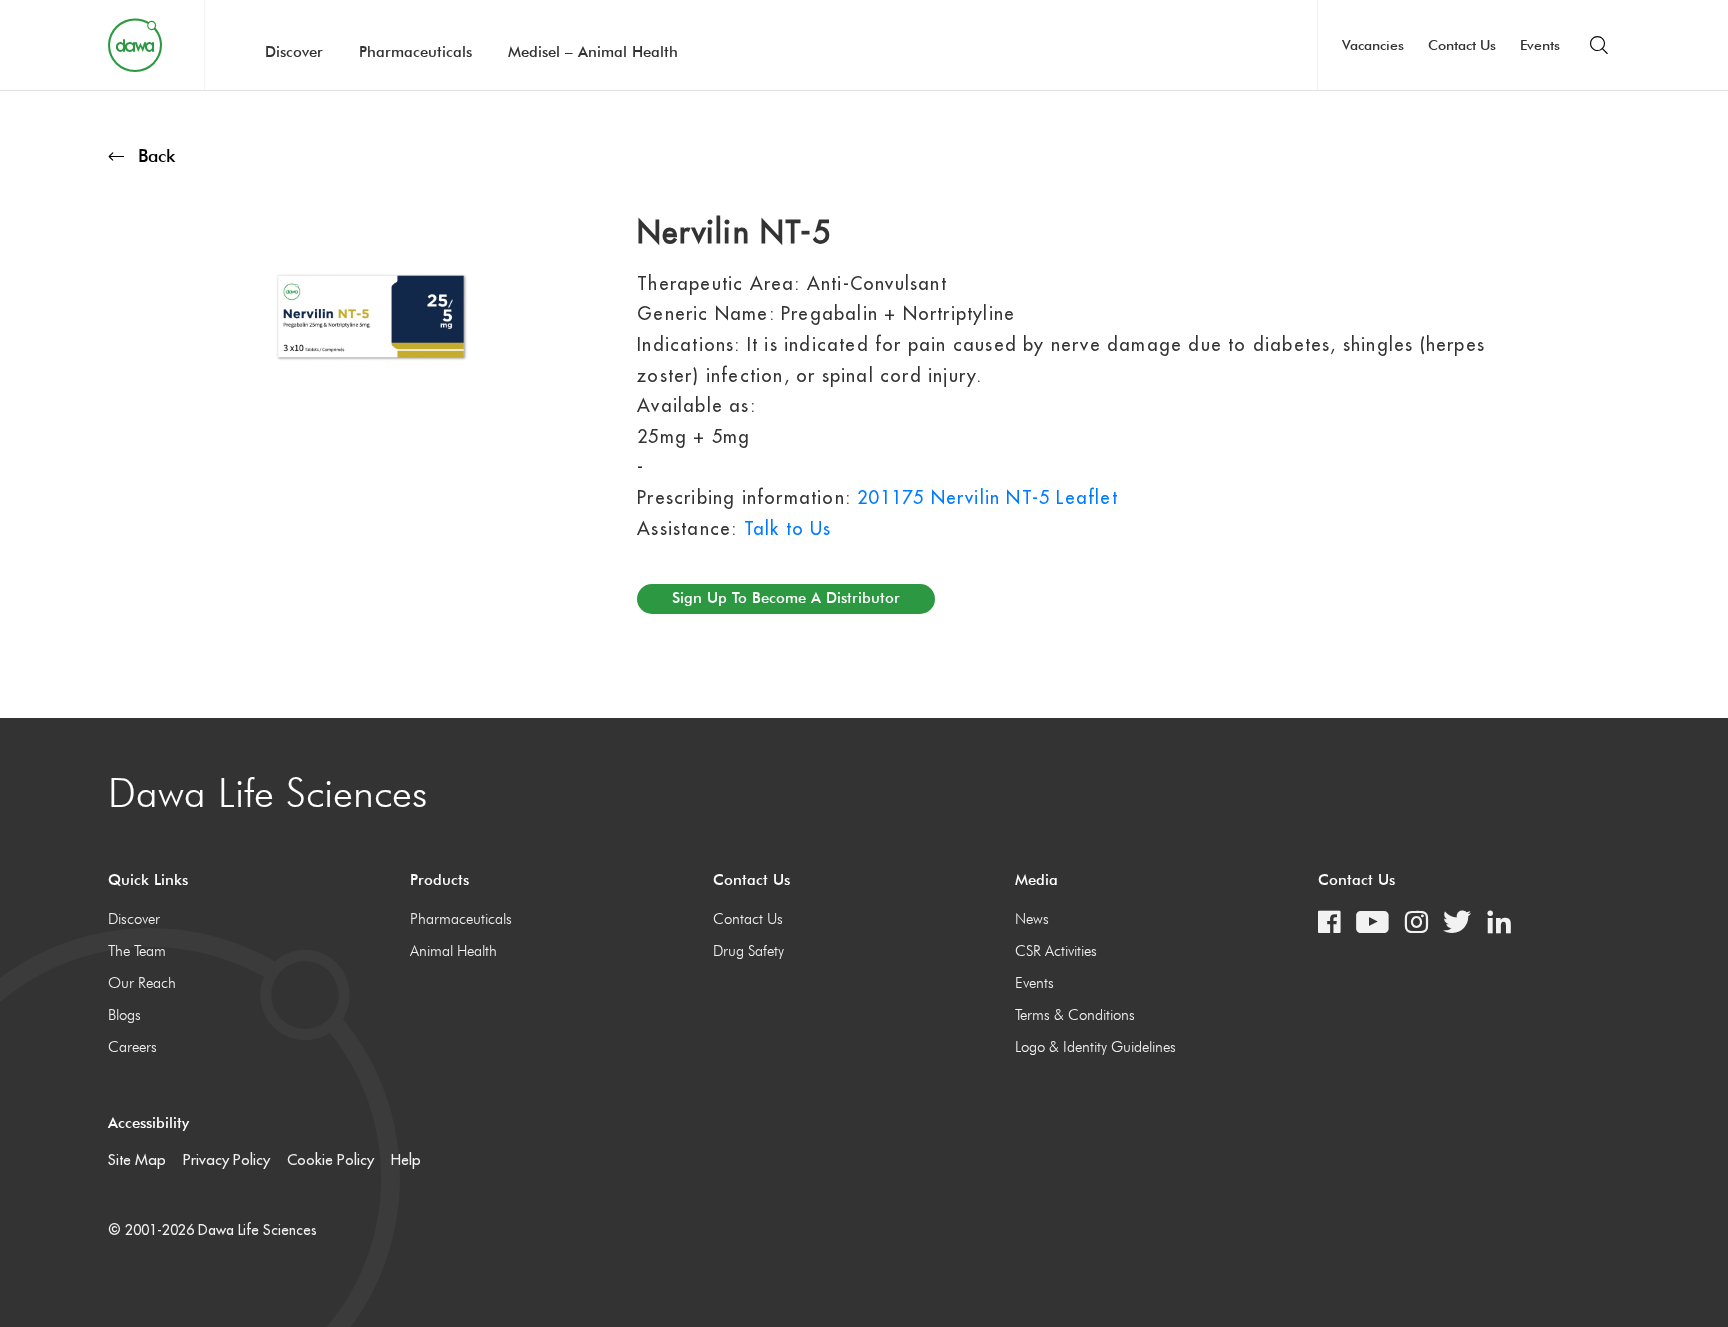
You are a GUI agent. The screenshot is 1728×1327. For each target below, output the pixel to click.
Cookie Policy (330, 1159)
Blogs (124, 1015)
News (1032, 919)
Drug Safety (748, 951)
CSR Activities (1056, 951)
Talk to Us (788, 528)
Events (1540, 45)
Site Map (137, 1159)
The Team (137, 951)
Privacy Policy (226, 1159)
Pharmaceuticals (415, 52)
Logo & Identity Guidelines (1095, 1047)
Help (406, 1159)
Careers (132, 1047)
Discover (294, 52)
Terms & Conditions (1075, 1015)
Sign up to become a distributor (786, 598)
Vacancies (1373, 45)
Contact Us (1462, 45)
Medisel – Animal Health (593, 52)
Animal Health (453, 951)
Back (156, 155)
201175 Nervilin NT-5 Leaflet (987, 497)
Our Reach (142, 983)
